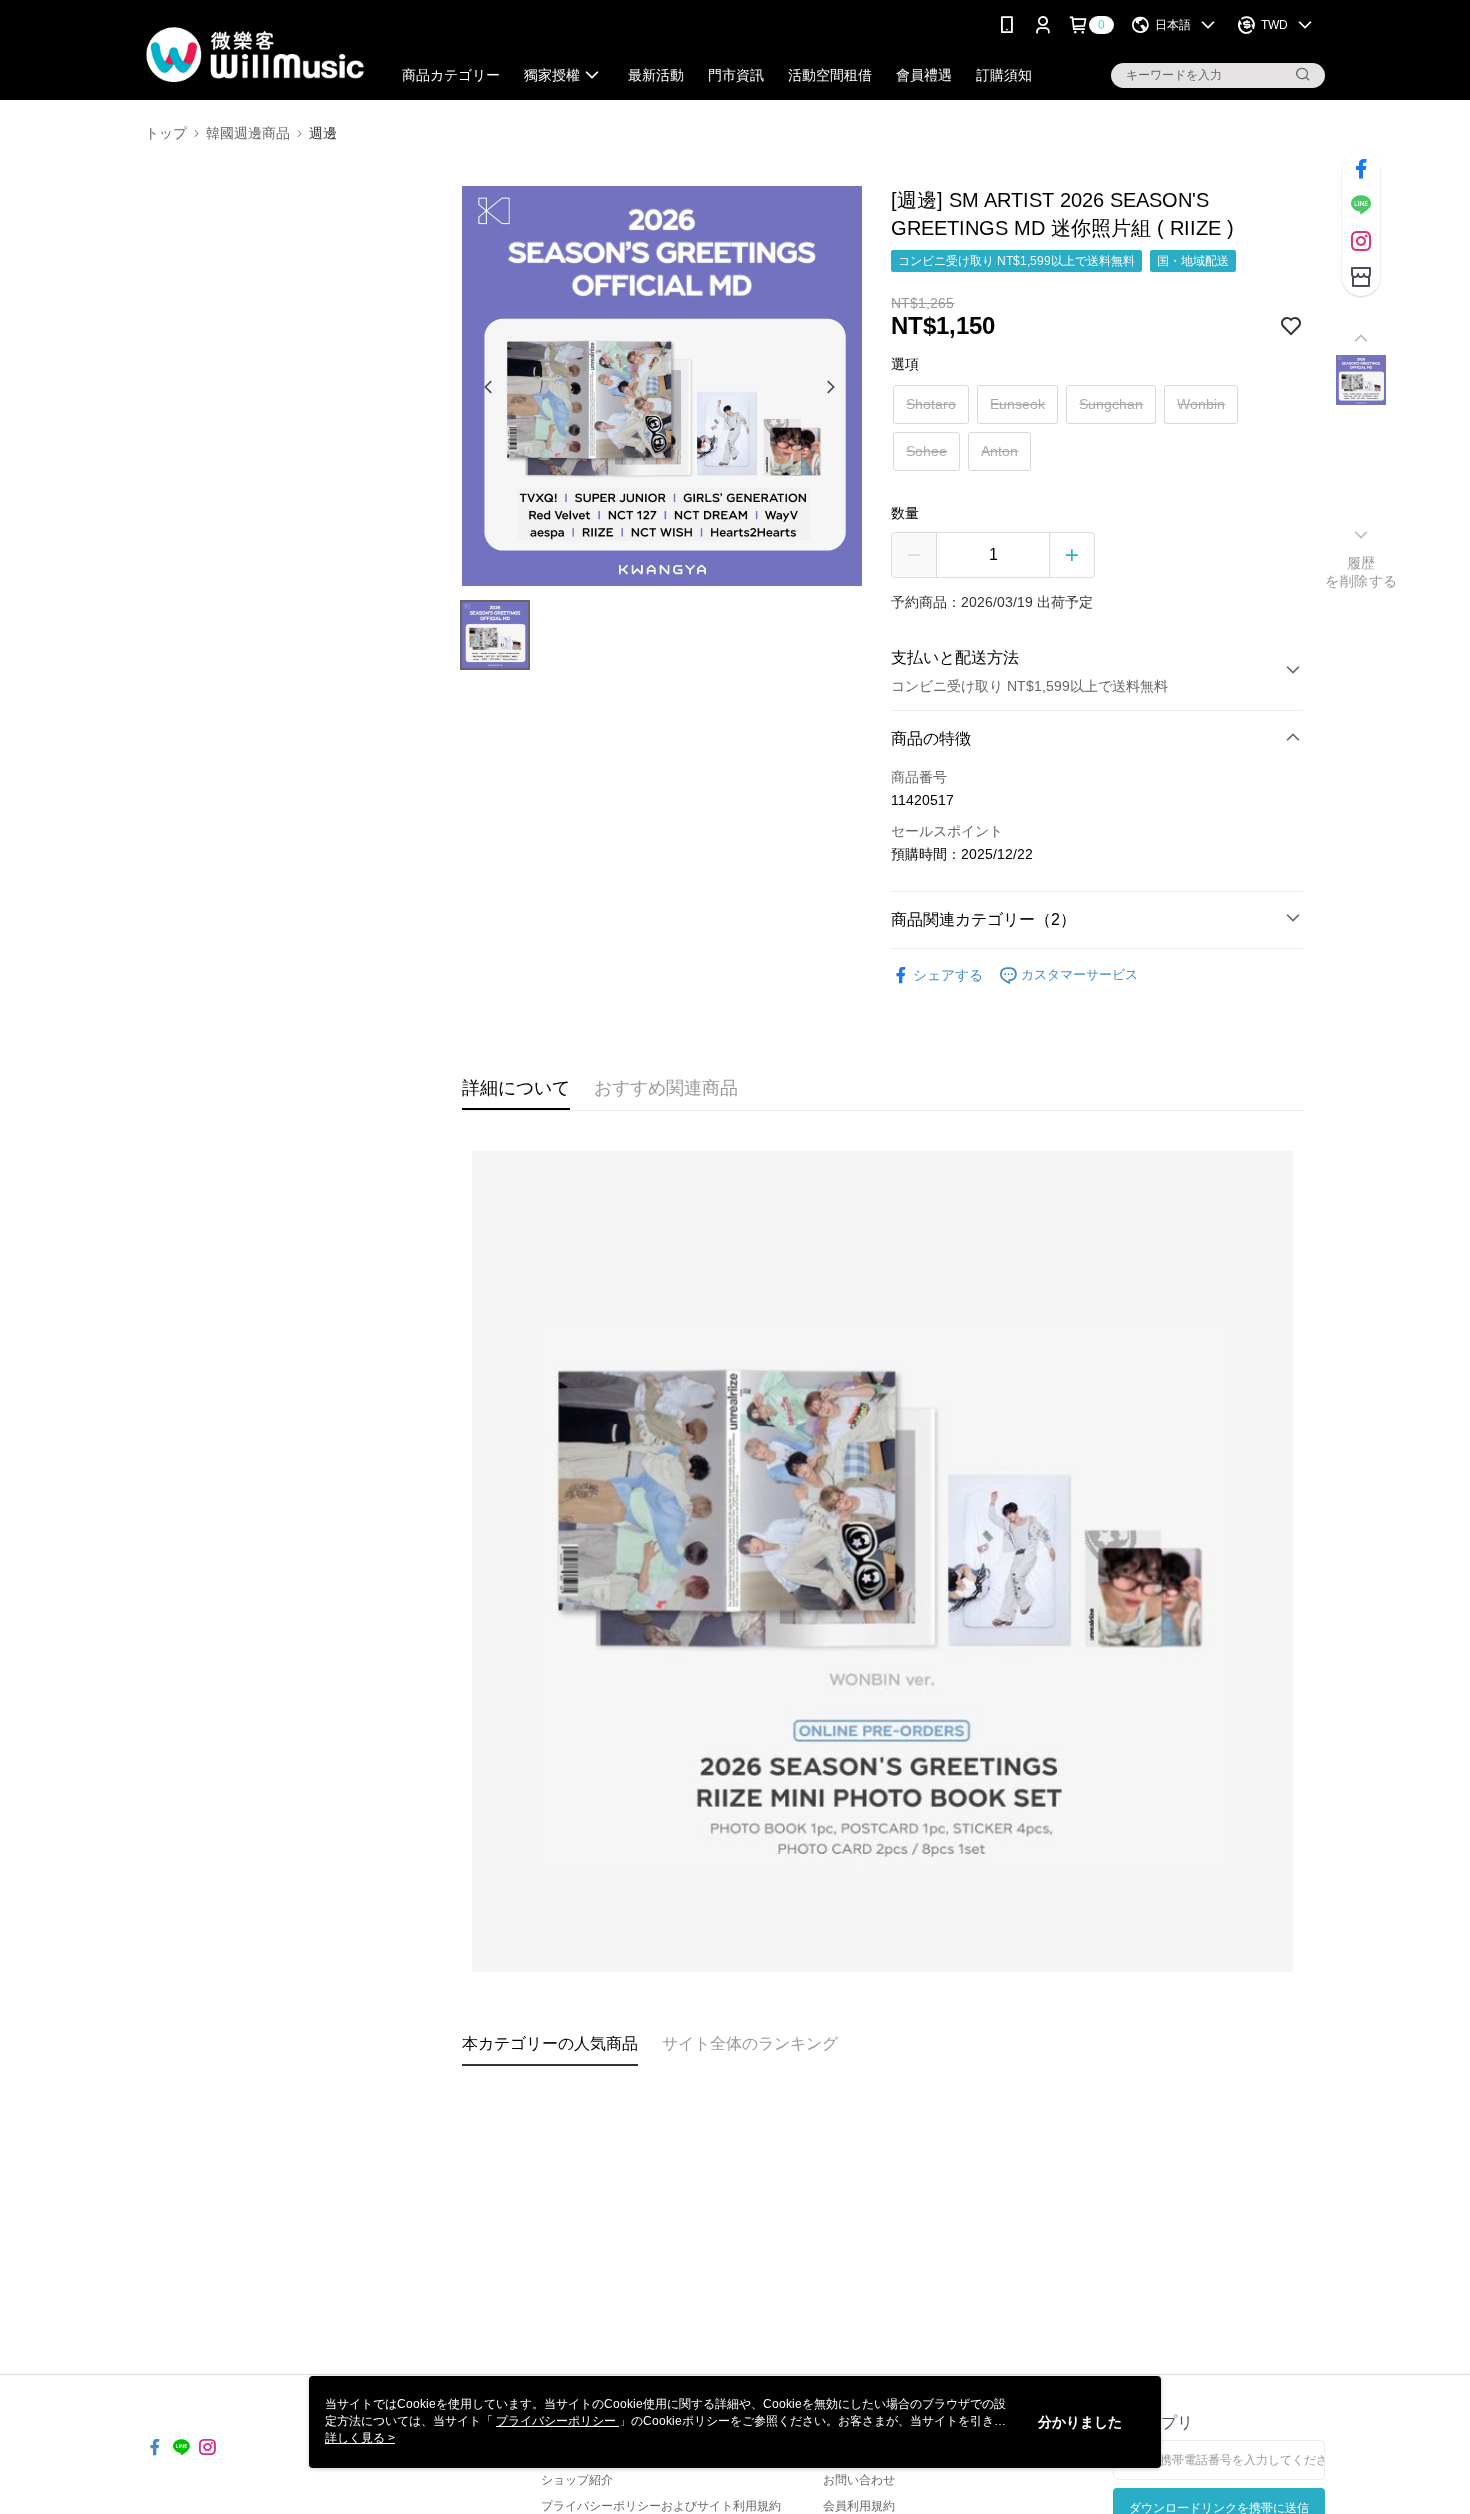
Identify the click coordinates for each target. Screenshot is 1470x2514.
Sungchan (1111, 404)
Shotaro (931, 404)
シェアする (948, 975)
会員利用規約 (859, 2506)
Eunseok (1017, 404)
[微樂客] (256, 52)
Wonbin (1201, 404)
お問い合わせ (859, 2480)
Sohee (926, 451)
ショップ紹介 (577, 2480)
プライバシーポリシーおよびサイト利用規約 (661, 2506)
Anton (999, 451)
